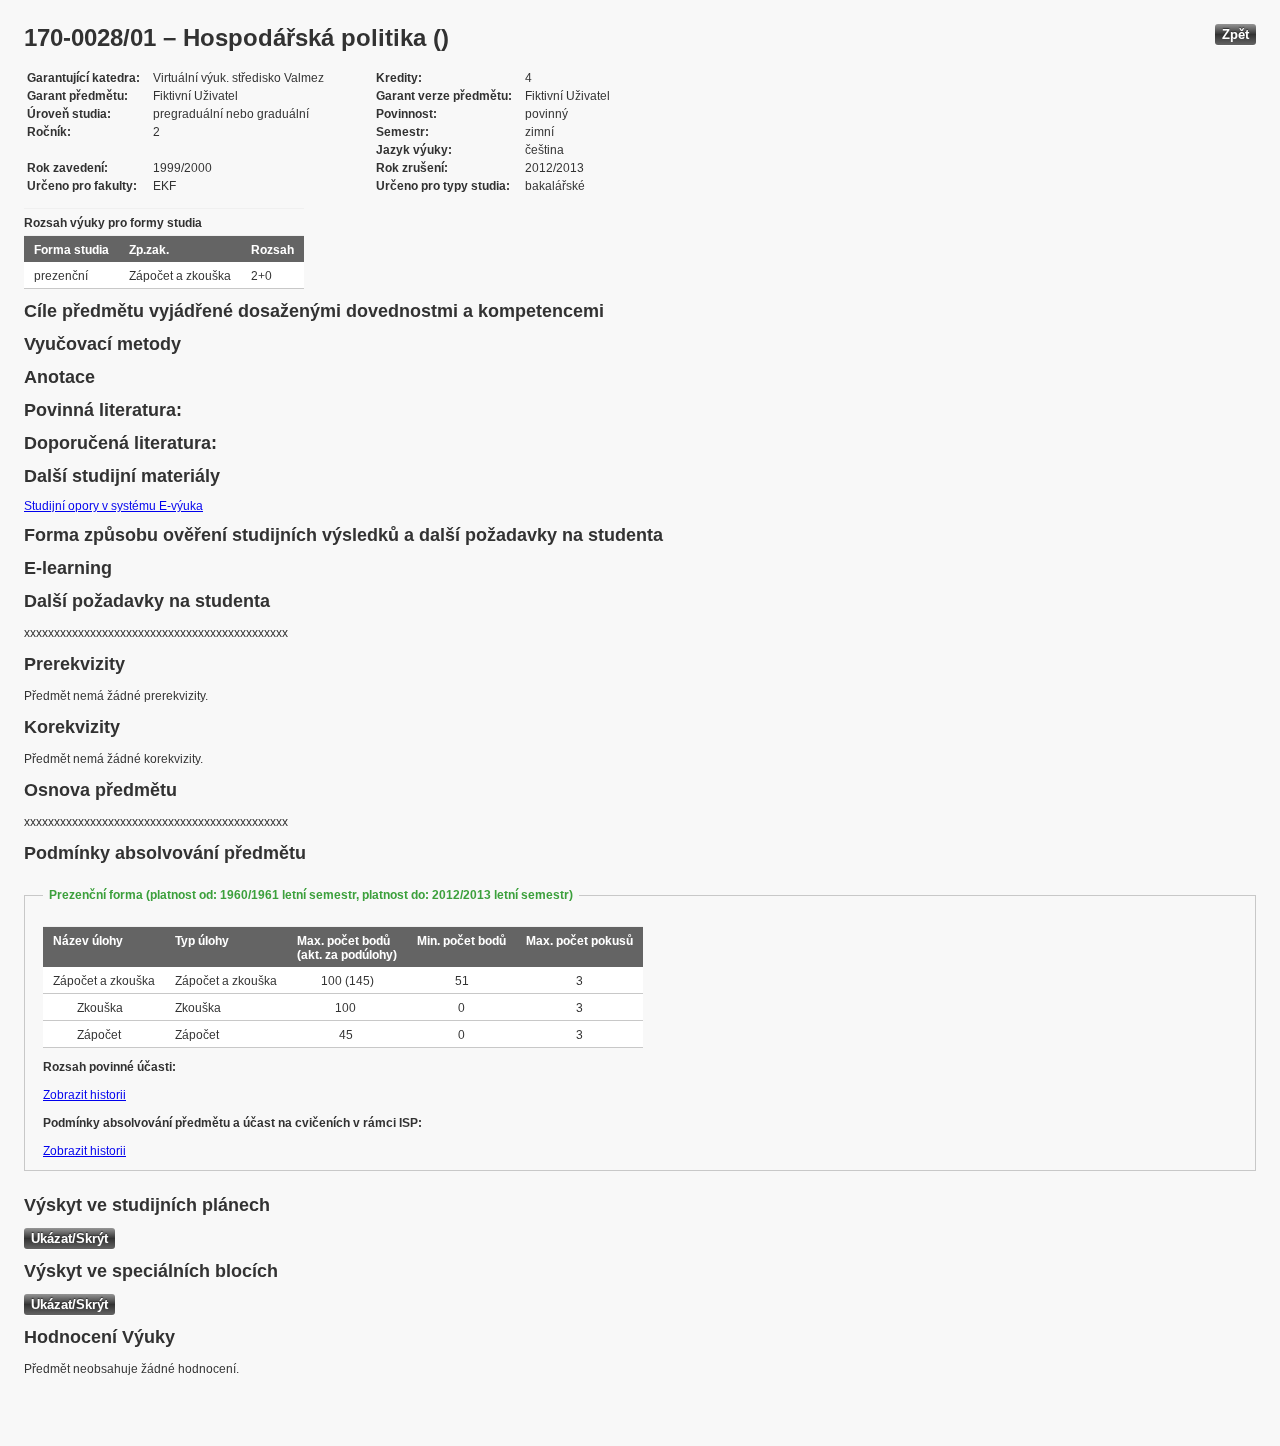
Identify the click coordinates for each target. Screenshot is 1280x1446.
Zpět (1235, 34)
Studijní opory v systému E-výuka (113, 506)
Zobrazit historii (84, 1095)
